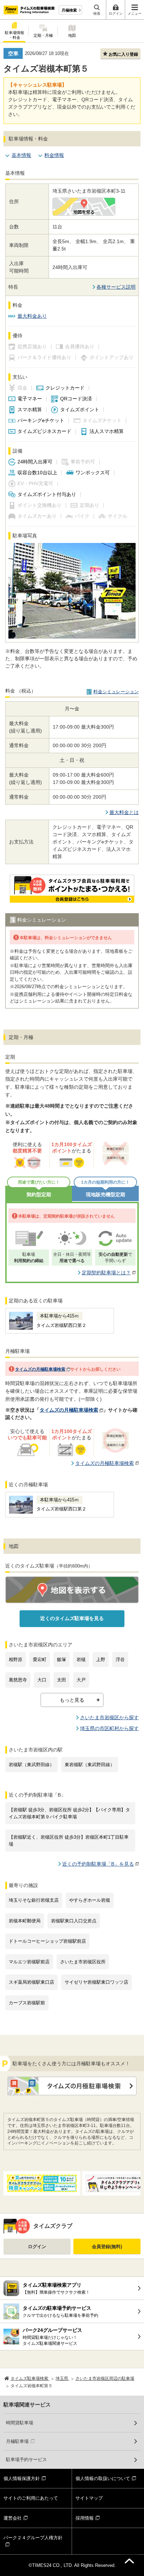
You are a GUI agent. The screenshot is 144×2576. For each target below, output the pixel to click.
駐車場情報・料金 (15, 35)
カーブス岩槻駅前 (27, 2003)
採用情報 (85, 2518)
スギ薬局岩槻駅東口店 (31, 1982)
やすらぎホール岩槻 (90, 1900)
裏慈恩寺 (18, 1680)
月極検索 (69, 10)
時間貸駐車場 (20, 2423)
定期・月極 (43, 35)
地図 (72, 35)
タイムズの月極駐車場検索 (40, 1369)
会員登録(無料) (107, 2247)
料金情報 (54, 155)
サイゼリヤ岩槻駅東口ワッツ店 (96, 1982)
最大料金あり (32, 316)
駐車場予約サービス (26, 2460)
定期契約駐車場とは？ (106, 1273)
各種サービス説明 (116, 287)
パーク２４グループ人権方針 (33, 2538)
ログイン (37, 2247)
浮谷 (120, 1659)
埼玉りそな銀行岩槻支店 (34, 1900)
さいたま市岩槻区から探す (109, 1717)
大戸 (81, 1680)
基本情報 (21, 155)
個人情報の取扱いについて (103, 2478)
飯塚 (62, 1659)
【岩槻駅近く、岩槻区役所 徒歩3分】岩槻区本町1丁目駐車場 (69, 1841)
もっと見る (72, 1700)
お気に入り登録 (123, 54)
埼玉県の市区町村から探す (109, 1728)
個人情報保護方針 (22, 2478)
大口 (42, 1680)
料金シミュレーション (116, 692)
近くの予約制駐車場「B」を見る (98, 1864)
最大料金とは (124, 812)
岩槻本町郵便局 (25, 1921)
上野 (101, 1659)
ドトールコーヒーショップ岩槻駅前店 (47, 1941)
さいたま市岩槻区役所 (83, 1962)
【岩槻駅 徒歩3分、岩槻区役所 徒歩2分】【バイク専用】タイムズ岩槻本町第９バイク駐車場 (69, 1813)
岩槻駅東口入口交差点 (74, 1921)
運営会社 (13, 2518)
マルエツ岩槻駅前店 (29, 1962)
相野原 (16, 1659)
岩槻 (81, 1659)
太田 (62, 1680)
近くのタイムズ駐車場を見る (72, 1618)
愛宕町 (40, 1659)
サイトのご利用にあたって (31, 2498)
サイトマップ (89, 2498)
